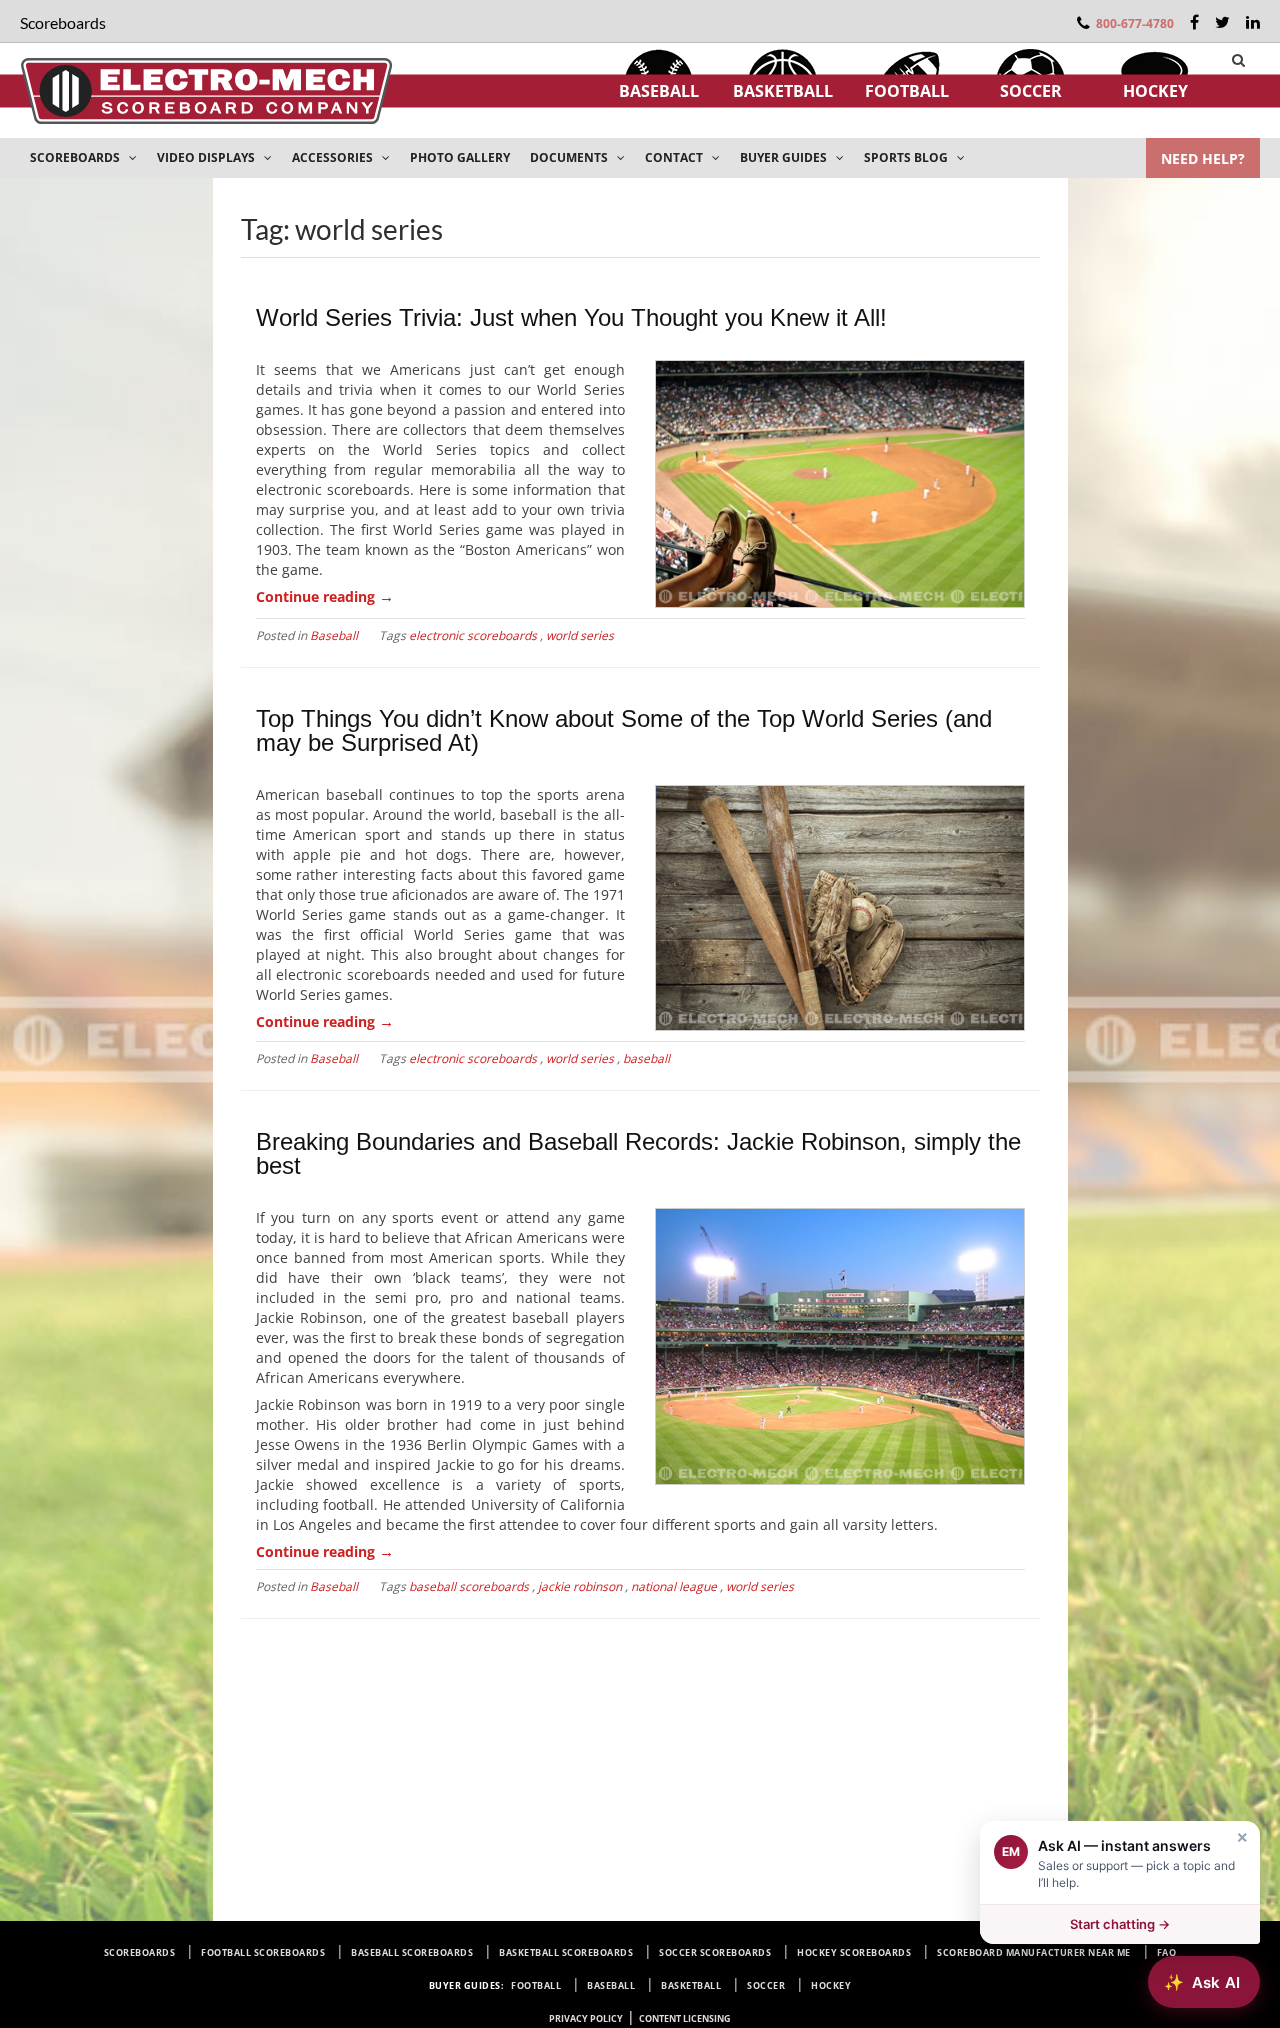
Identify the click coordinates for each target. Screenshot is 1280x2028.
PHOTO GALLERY (460, 157)
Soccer (1031, 91)
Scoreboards (140, 1952)
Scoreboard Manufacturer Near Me (1034, 1952)
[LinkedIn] (1253, 22)
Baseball (659, 91)
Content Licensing (685, 2018)
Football (907, 91)
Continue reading (325, 596)
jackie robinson (580, 1586)
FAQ (1167, 1952)
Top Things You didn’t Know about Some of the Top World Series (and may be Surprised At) (624, 730)
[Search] (1238, 60)
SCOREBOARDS (76, 157)
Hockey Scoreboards (854, 1952)
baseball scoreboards (469, 1586)
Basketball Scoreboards (566, 1952)
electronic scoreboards (473, 635)
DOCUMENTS (570, 157)
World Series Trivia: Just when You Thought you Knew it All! (571, 317)
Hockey (1155, 91)
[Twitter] (1222, 22)
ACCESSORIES (334, 157)
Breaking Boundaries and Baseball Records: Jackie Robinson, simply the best (638, 1153)
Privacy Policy (586, 2018)
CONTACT (675, 157)
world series (580, 635)
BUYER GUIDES (785, 157)
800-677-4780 (1135, 23)
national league (674, 1586)
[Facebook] (1194, 22)
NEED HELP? (1203, 158)
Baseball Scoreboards (412, 1952)
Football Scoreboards (263, 1952)
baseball (646, 1058)
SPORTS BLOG (907, 157)
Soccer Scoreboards (715, 1952)
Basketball (783, 91)
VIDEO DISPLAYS (207, 157)
